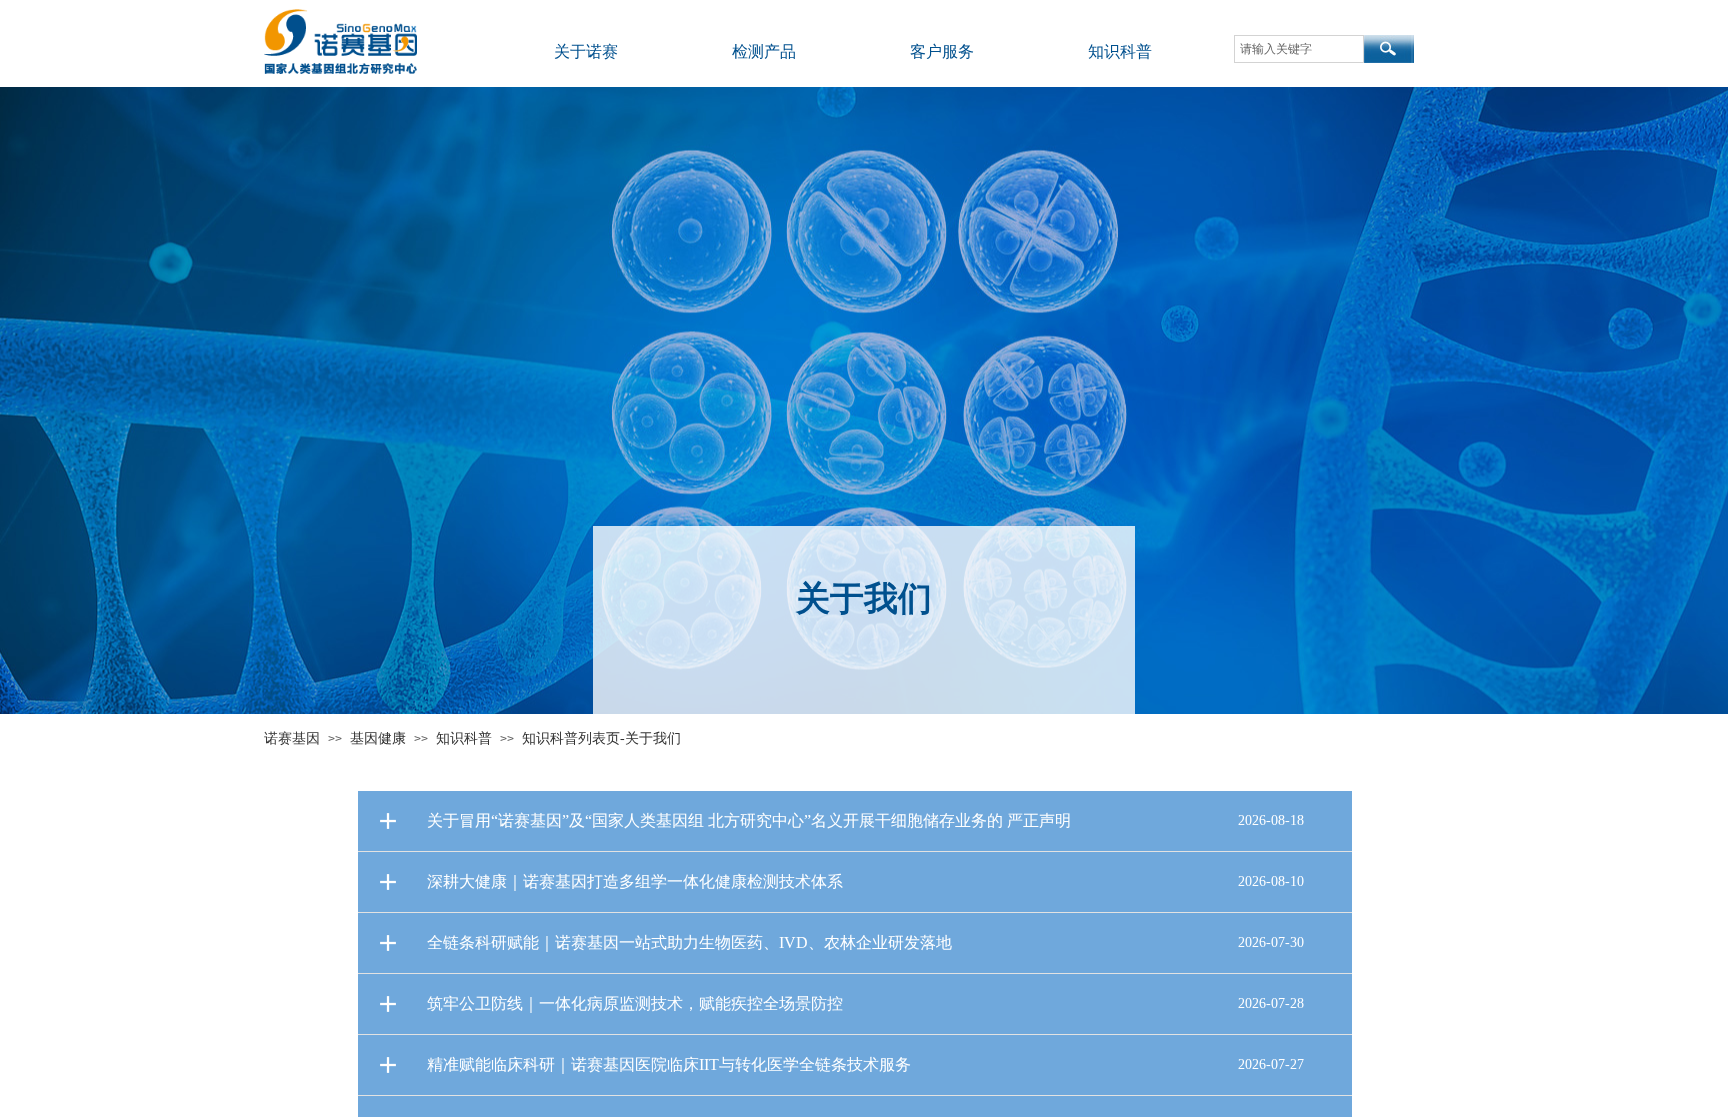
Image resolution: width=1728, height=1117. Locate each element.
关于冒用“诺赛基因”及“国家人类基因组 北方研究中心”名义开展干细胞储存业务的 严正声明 (749, 820)
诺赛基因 (292, 738)
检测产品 (764, 51)
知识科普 (1120, 51)
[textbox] (1299, 49)
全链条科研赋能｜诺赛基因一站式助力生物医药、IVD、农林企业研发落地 (689, 942)
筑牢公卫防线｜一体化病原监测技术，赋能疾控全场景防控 (635, 1003)
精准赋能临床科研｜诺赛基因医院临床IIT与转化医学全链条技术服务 (669, 1064)
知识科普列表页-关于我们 (601, 738)
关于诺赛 (586, 51)
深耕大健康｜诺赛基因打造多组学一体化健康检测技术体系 (635, 881)
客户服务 (942, 51)
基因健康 (378, 738)
